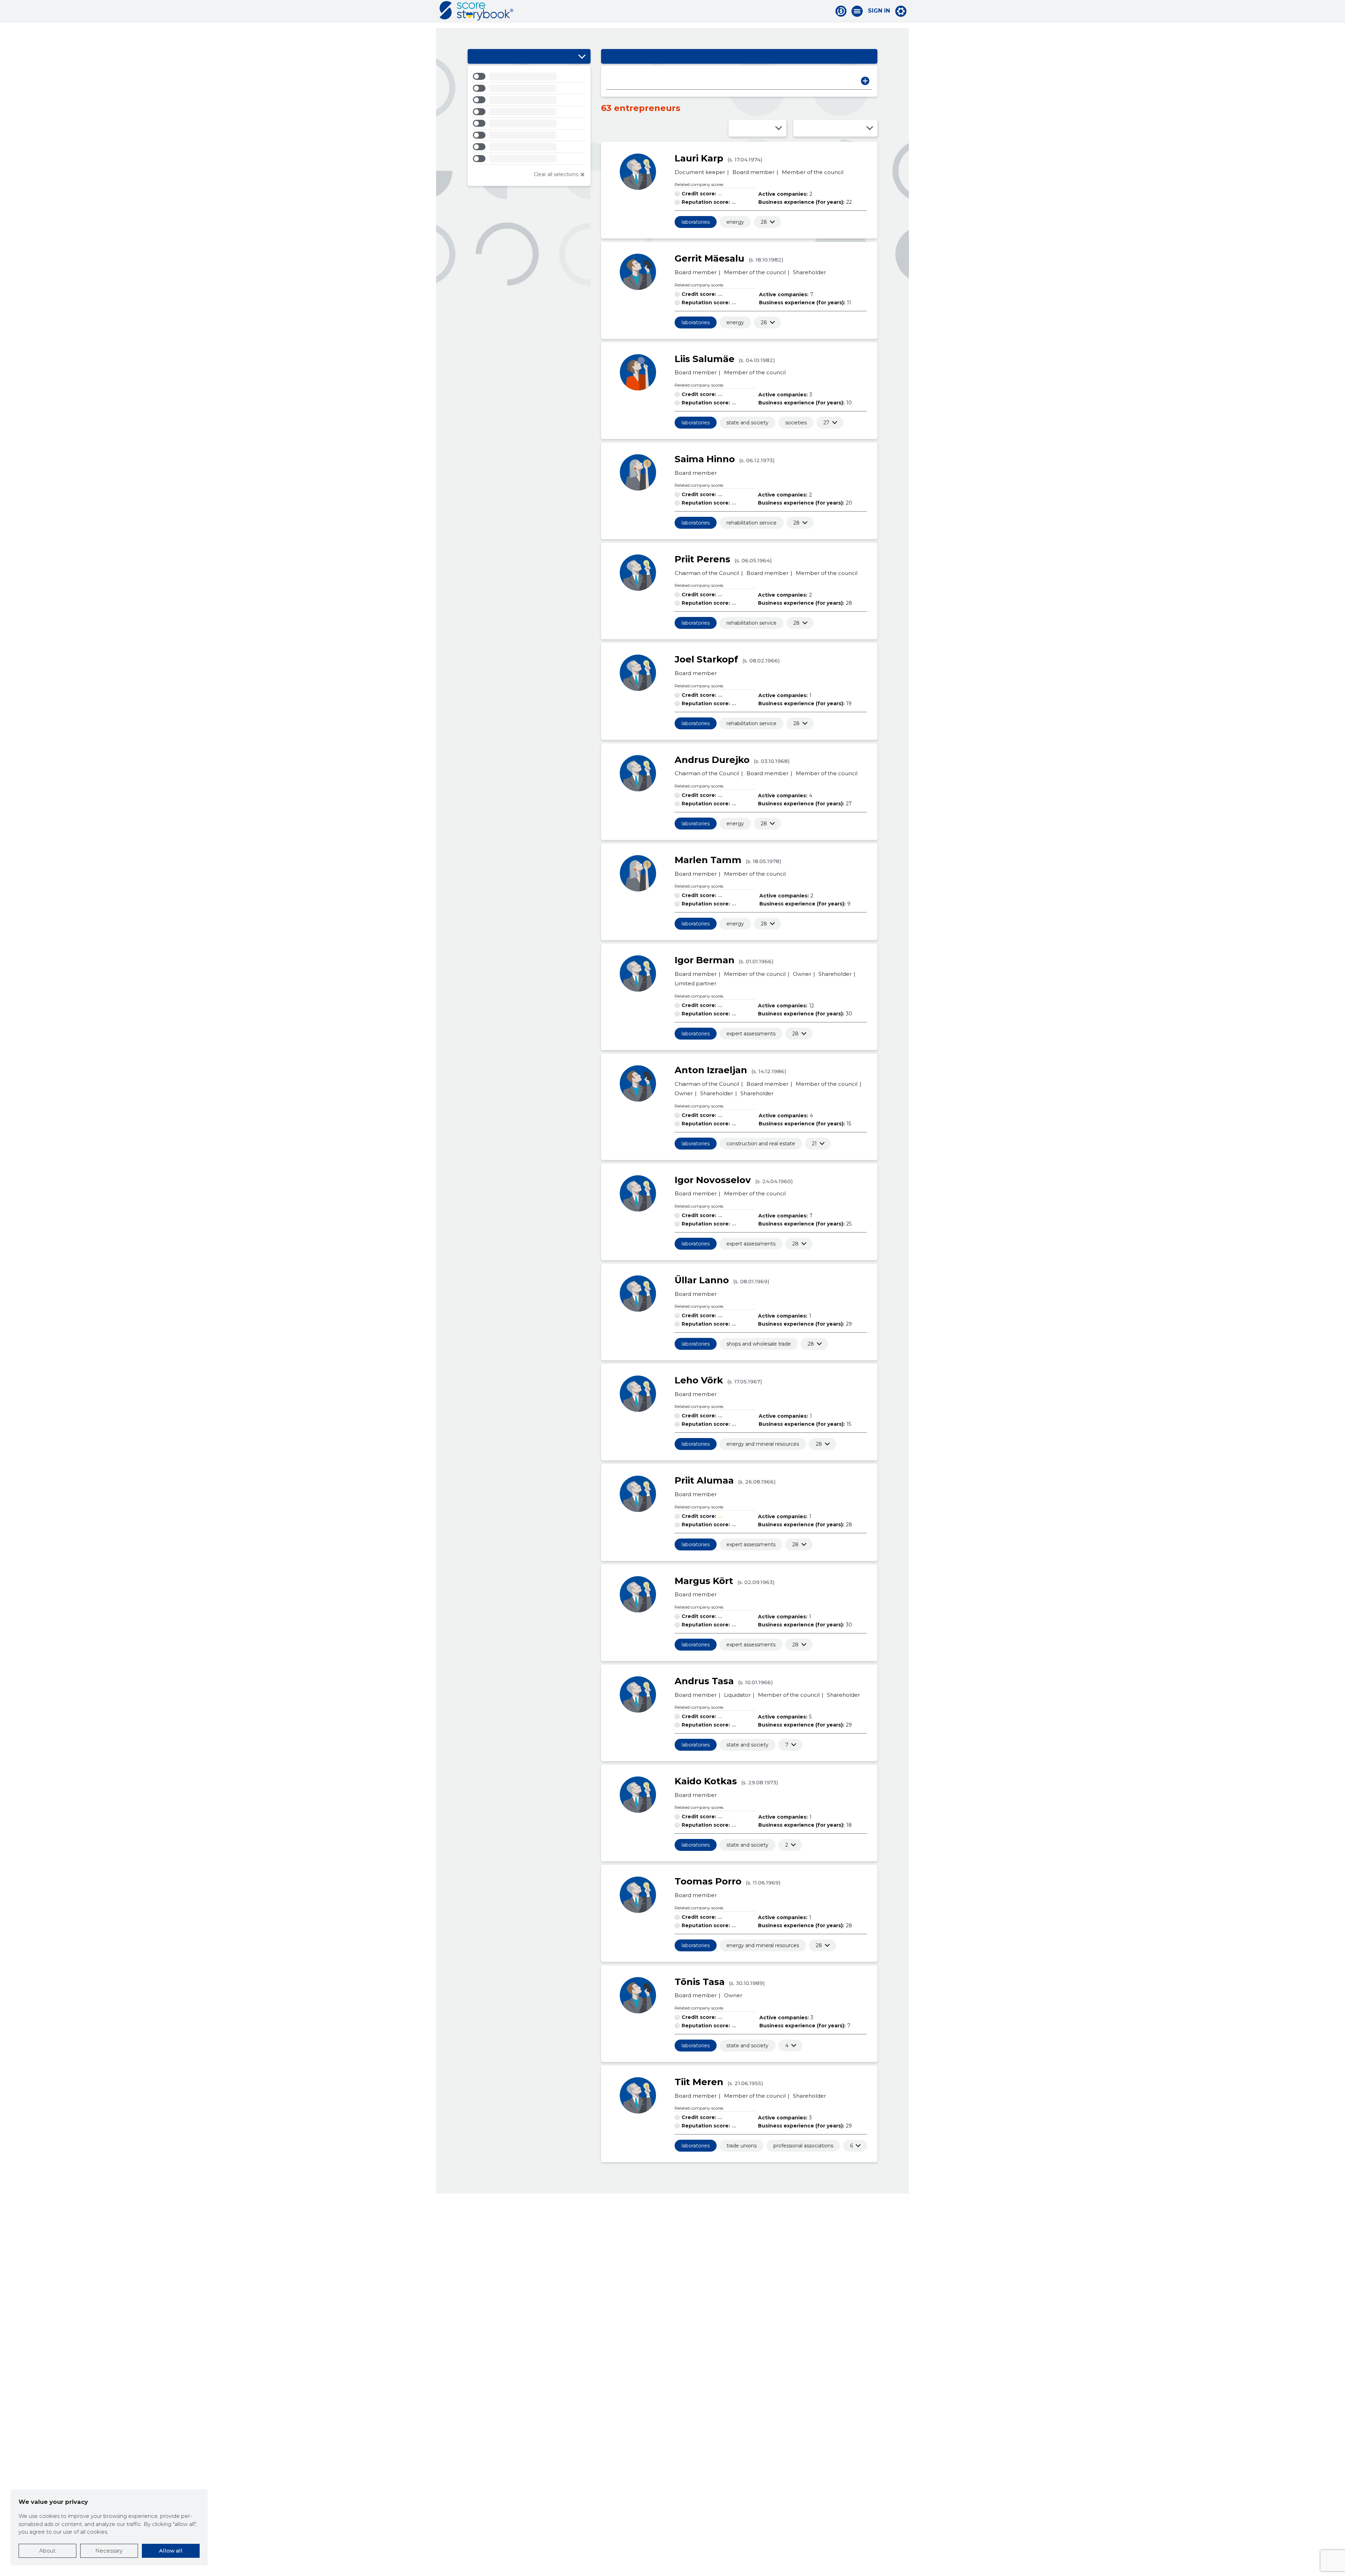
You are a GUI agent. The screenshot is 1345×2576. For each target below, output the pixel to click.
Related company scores (699, 184)
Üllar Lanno (702, 1280)
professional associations (803, 2146)
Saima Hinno (705, 459)
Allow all (171, 2551)
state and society (747, 423)
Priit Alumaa (704, 1480)
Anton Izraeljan (711, 1070)
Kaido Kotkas (706, 1781)
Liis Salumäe (705, 359)
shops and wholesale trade (759, 1344)
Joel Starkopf (706, 659)
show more (764, 222)
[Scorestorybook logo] (476, 11)
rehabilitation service (751, 523)
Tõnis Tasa (700, 1982)
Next (865, 81)
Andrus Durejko (712, 760)
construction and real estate (761, 1144)
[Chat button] (841, 11)
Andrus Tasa (704, 1681)
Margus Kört (704, 1581)
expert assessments (751, 1034)
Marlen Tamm (708, 860)
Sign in (879, 11)
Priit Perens (702, 559)
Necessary (109, 2551)
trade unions (742, 2146)
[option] (529, 78)
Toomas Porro (708, 1881)
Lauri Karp (699, 158)
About (47, 2551)
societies (796, 423)
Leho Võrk (699, 1380)
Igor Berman (705, 960)
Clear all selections (556, 174)
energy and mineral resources (763, 1444)
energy (735, 222)
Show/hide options (582, 56)
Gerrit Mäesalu (709, 258)
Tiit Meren (699, 2082)
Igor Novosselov (713, 1180)
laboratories (696, 222)
